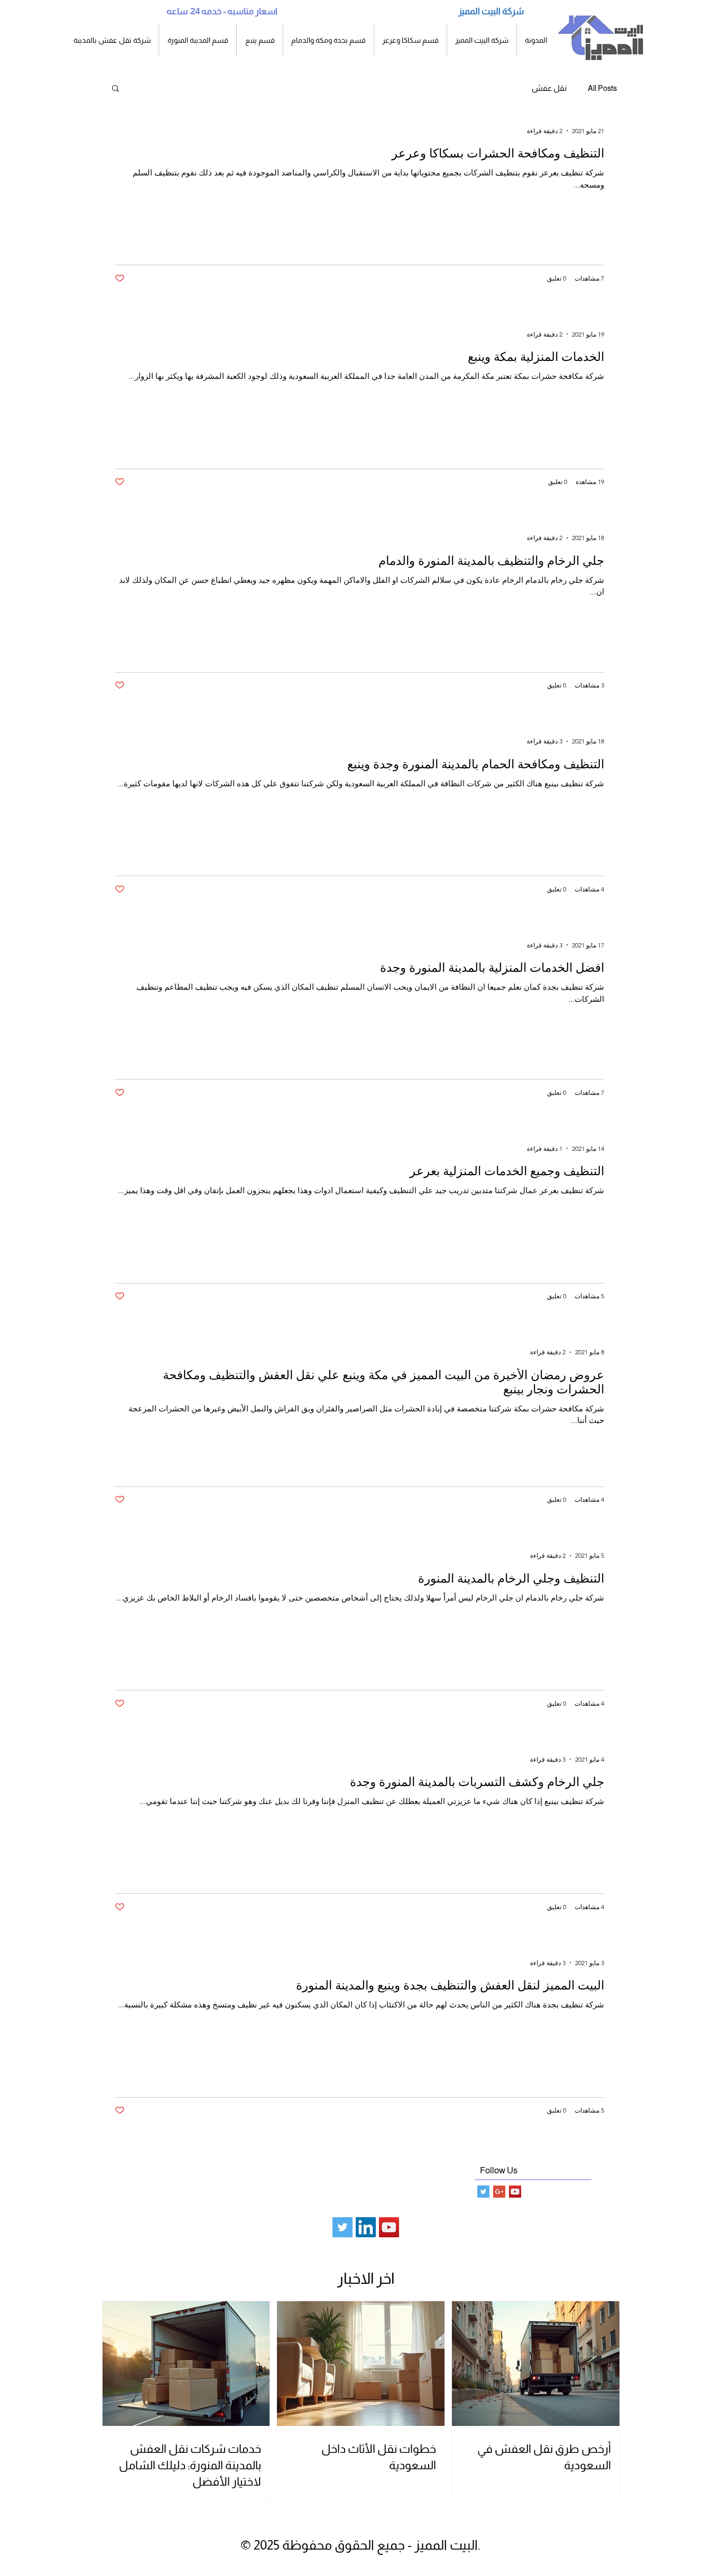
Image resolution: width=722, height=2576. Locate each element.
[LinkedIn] (366, 2227)
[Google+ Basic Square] (499, 2192)
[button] (198, 40)
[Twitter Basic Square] (483, 2192)
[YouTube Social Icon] (515, 2192)
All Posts (602, 88)
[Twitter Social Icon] (343, 2227)
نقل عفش (549, 88)
